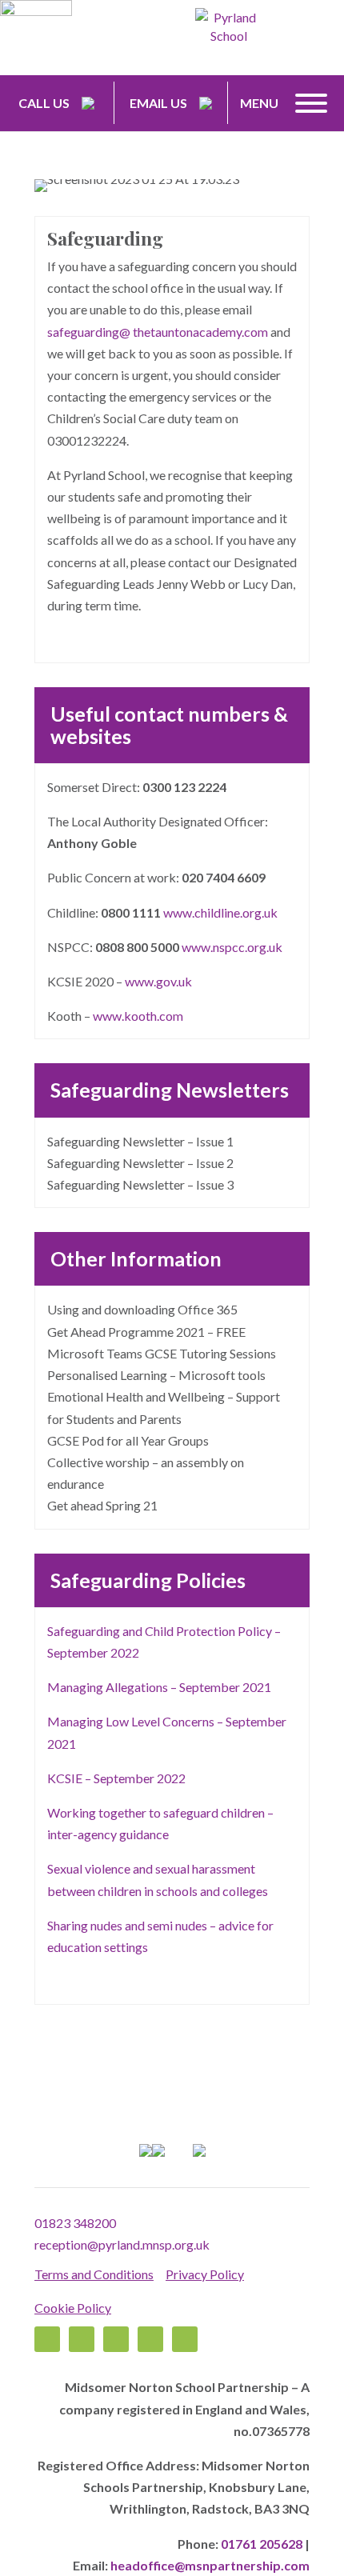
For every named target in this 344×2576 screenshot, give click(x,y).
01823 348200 (75, 2223)
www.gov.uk (158, 981)
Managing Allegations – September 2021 (159, 1687)
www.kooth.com (138, 1016)
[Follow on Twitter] (82, 2339)
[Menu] (311, 103)
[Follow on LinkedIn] (116, 2339)
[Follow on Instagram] (150, 2339)
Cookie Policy (73, 2308)
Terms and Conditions (94, 2274)
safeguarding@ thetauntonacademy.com (158, 332)
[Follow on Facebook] (47, 2339)
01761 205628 (262, 2544)
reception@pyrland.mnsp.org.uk (122, 2244)
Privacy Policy (205, 2274)
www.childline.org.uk (220, 912)
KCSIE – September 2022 (116, 1778)
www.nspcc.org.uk (232, 947)
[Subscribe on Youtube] (185, 2339)
